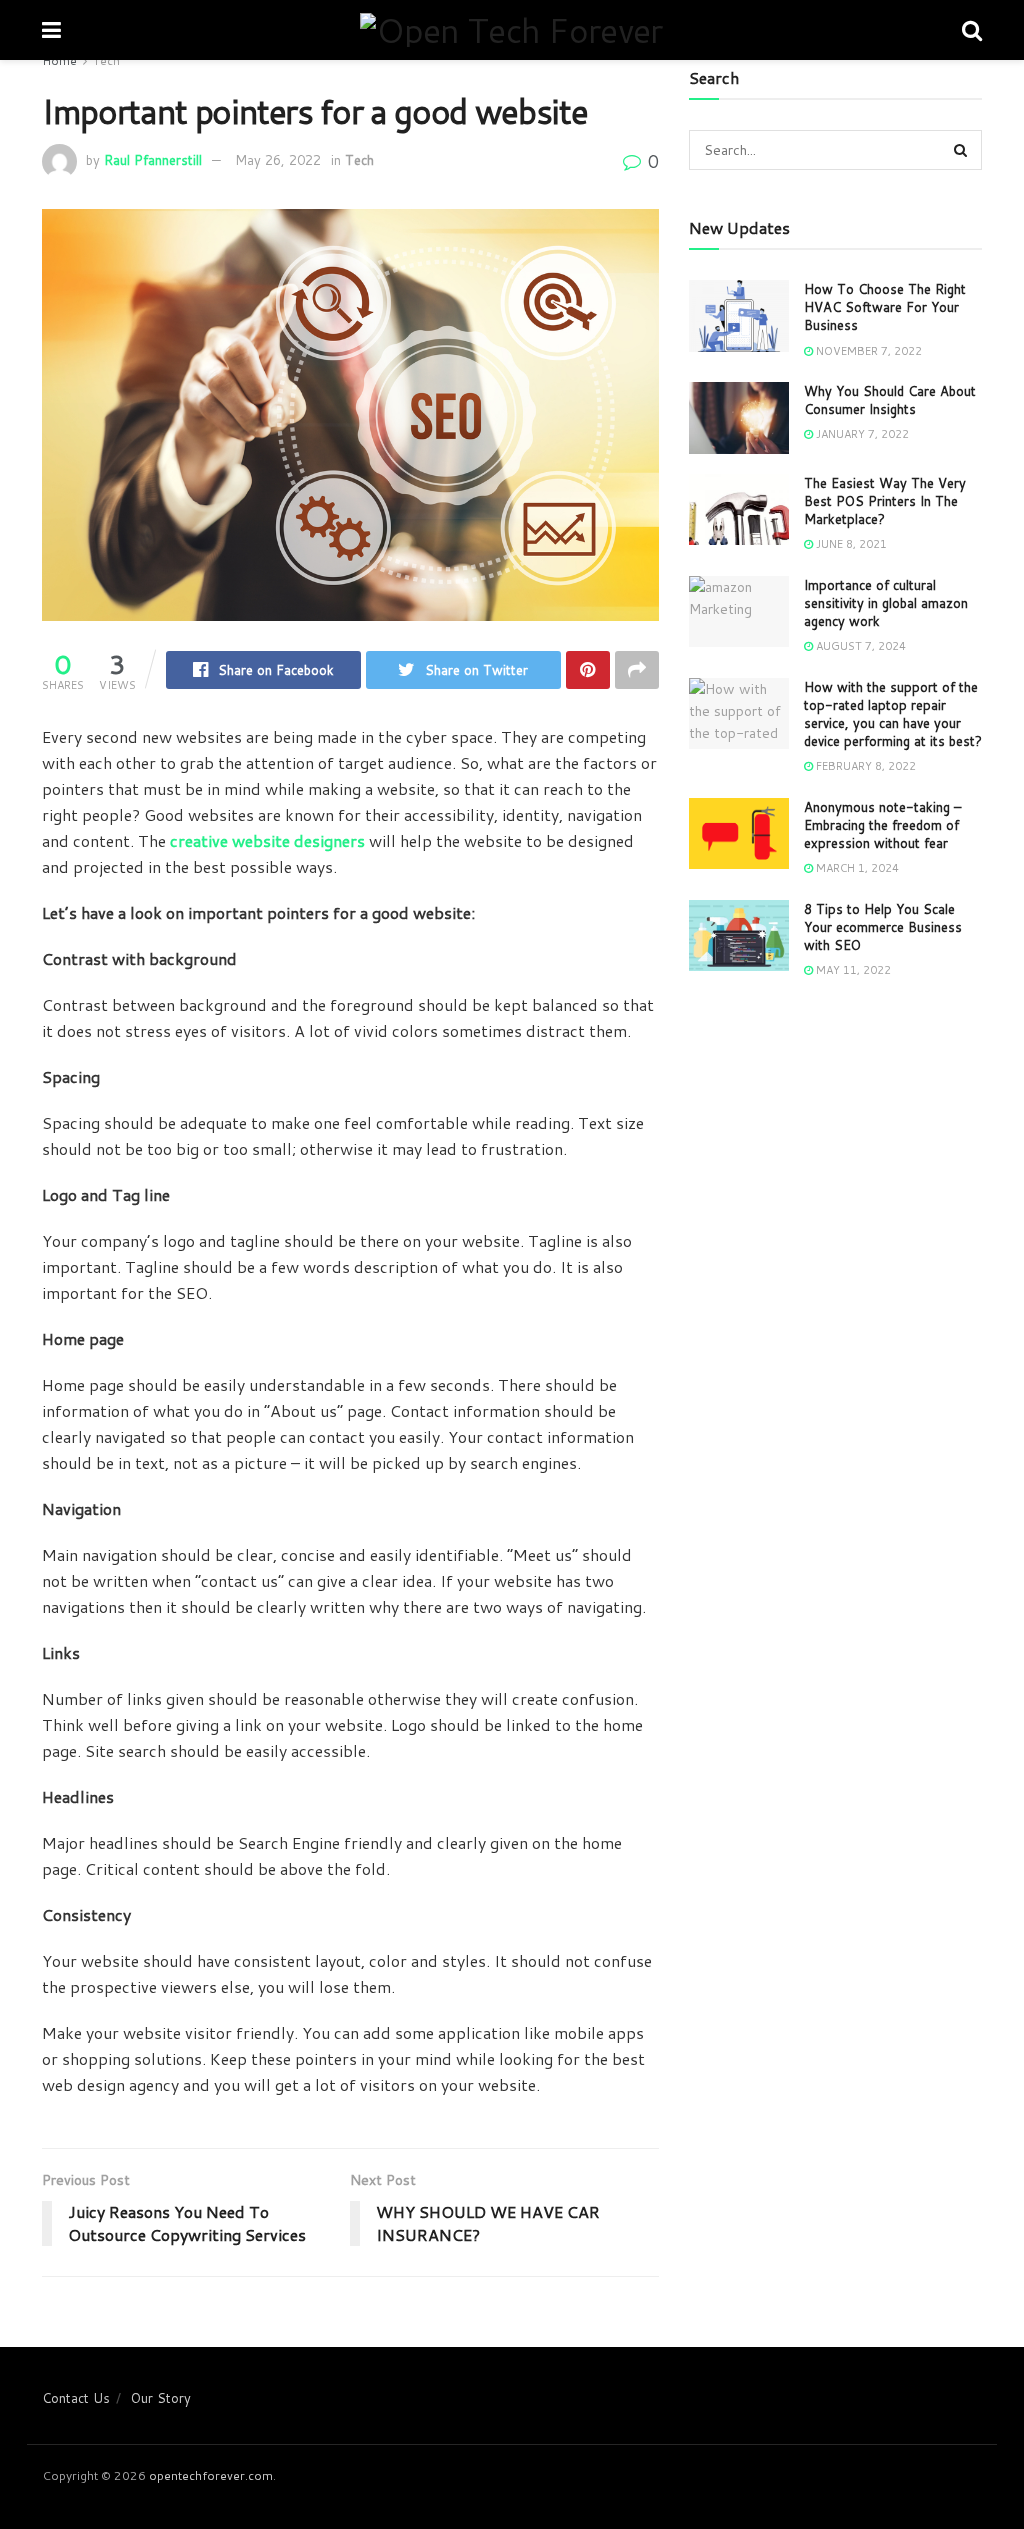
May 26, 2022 (278, 160)
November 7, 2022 (867, 351)
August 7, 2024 (859, 646)
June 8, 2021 (850, 544)
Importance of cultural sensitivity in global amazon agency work (886, 603)
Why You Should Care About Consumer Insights (890, 400)
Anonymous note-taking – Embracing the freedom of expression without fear (882, 825)
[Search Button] (962, 150)
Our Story (161, 2398)
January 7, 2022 (861, 434)
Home (59, 60)
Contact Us (76, 2398)
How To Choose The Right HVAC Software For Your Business (885, 307)
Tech (106, 60)
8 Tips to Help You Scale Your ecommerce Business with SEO (883, 927)
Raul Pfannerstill (153, 160)
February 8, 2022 (864, 766)
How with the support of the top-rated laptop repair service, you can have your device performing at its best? (893, 714)
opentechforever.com (211, 2475)
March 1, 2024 (856, 868)
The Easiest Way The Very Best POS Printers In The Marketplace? (885, 501)
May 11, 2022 (852, 970)
